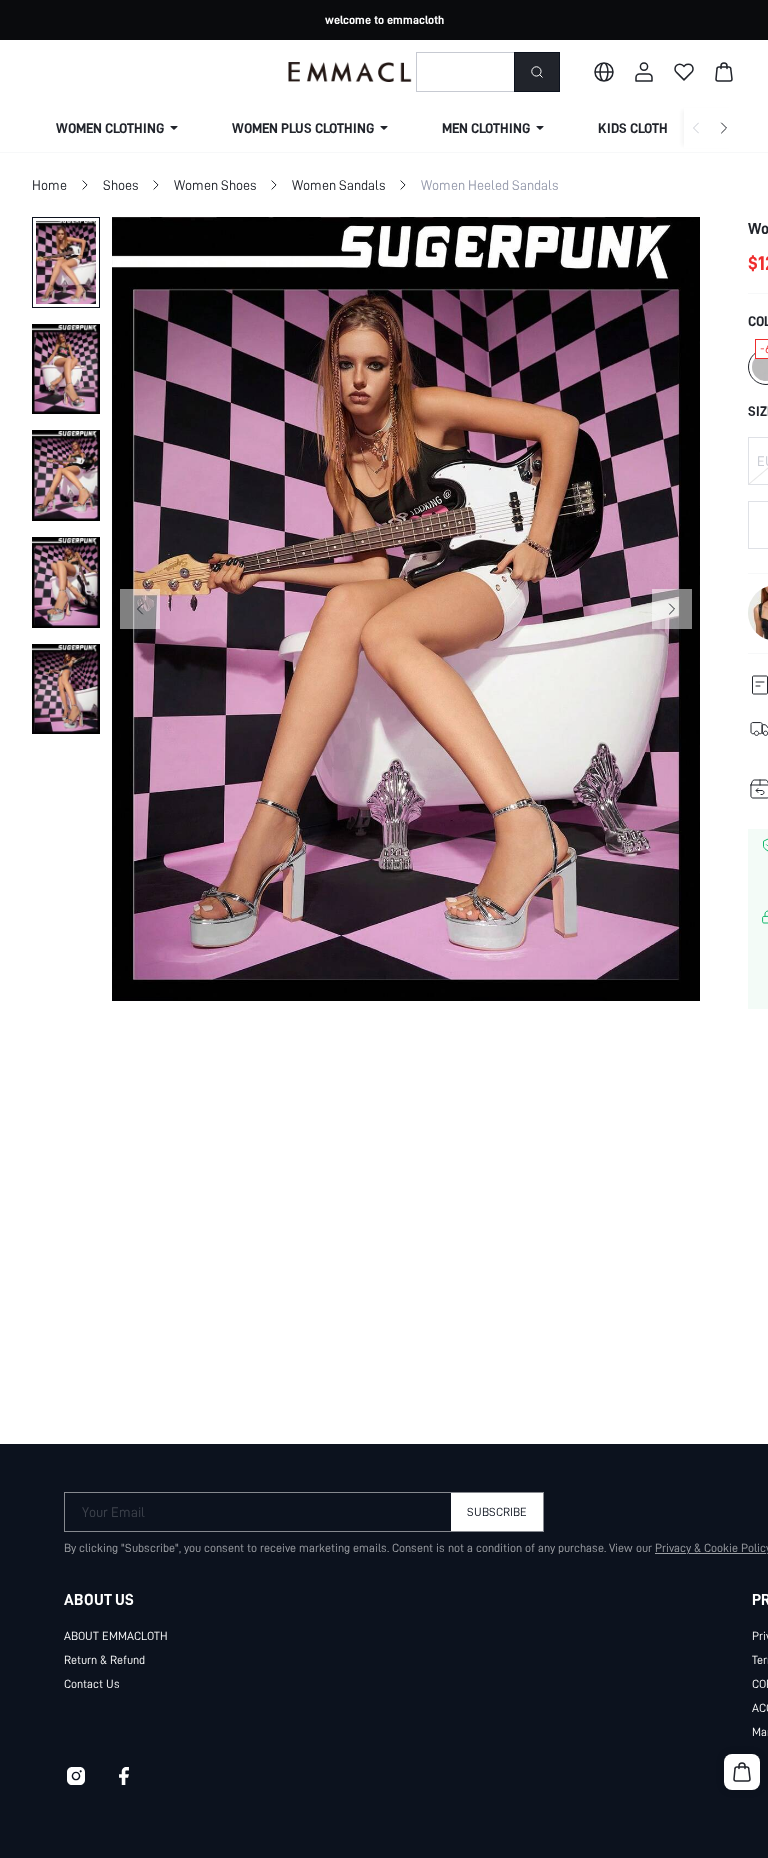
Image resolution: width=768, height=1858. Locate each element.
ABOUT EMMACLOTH (116, 1636)
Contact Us (92, 1684)
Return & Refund (104, 1660)
